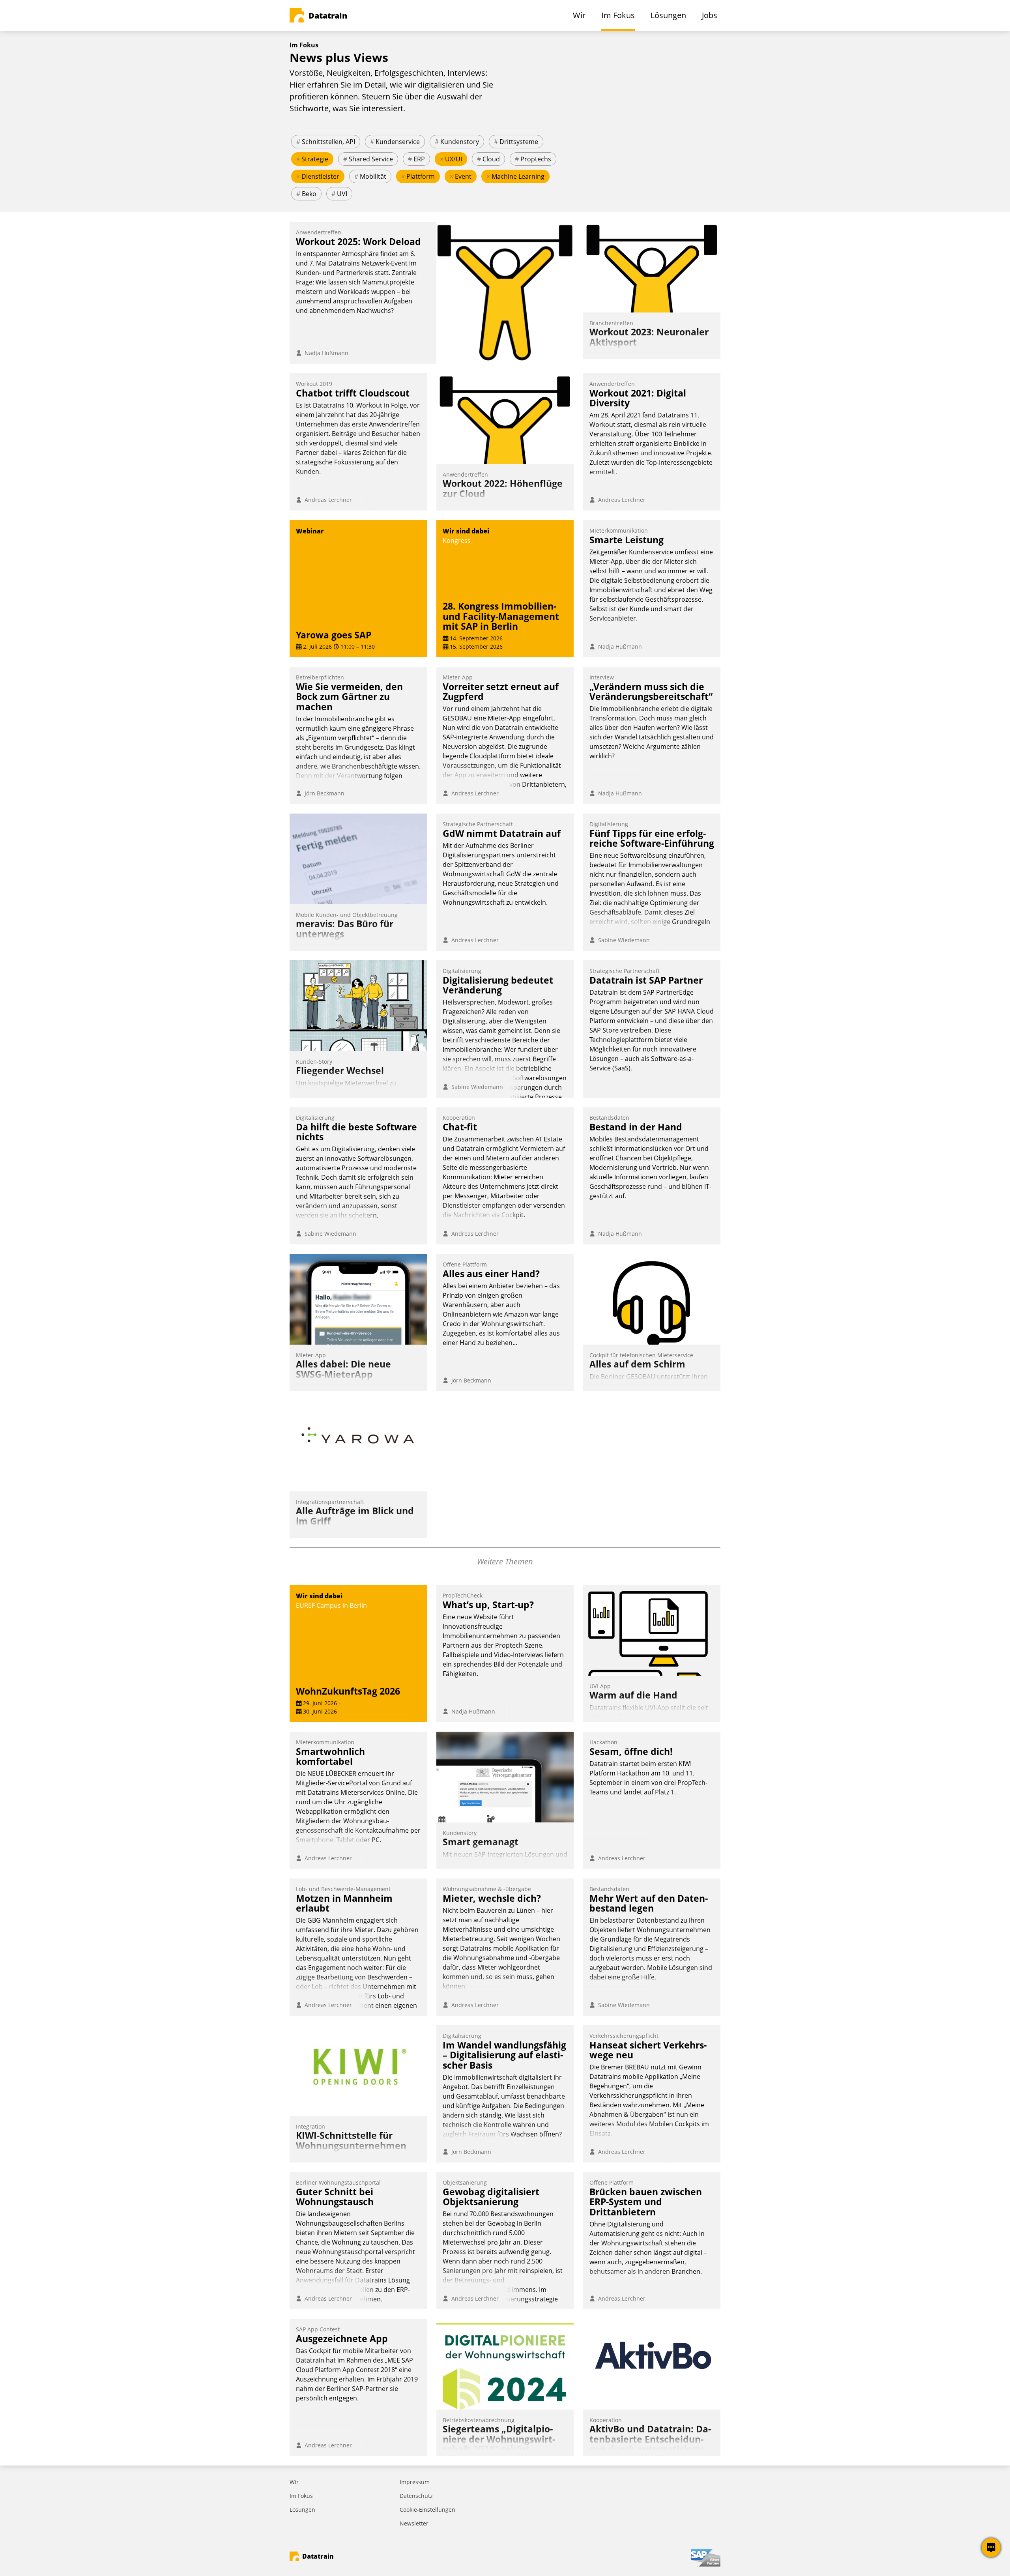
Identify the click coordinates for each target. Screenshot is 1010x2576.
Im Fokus (301, 2496)
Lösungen (302, 2510)
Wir (294, 2482)
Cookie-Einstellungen (427, 2510)
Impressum (415, 2482)
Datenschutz (416, 2496)
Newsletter (414, 2523)
